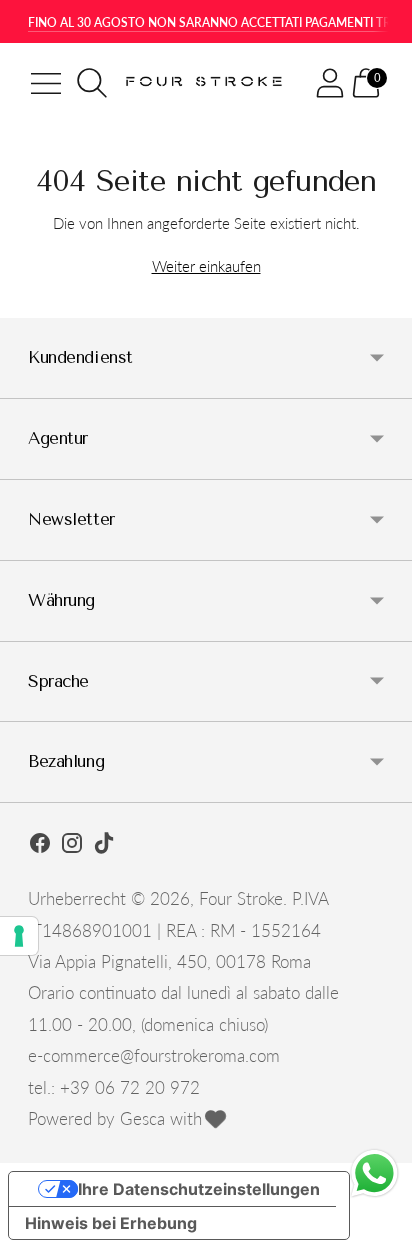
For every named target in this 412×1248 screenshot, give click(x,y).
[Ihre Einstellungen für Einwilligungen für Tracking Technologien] (19, 936)
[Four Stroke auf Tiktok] (104, 846)
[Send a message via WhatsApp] (374, 1173)
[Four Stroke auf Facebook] (40, 846)
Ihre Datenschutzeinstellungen (199, 1189)
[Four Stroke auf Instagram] (72, 846)
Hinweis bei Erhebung (111, 1223)
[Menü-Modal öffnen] (46, 83)
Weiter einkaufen (206, 266)
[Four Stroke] (206, 83)
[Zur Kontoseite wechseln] (330, 83)
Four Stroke (241, 898)
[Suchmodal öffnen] (92, 83)
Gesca (142, 1118)
